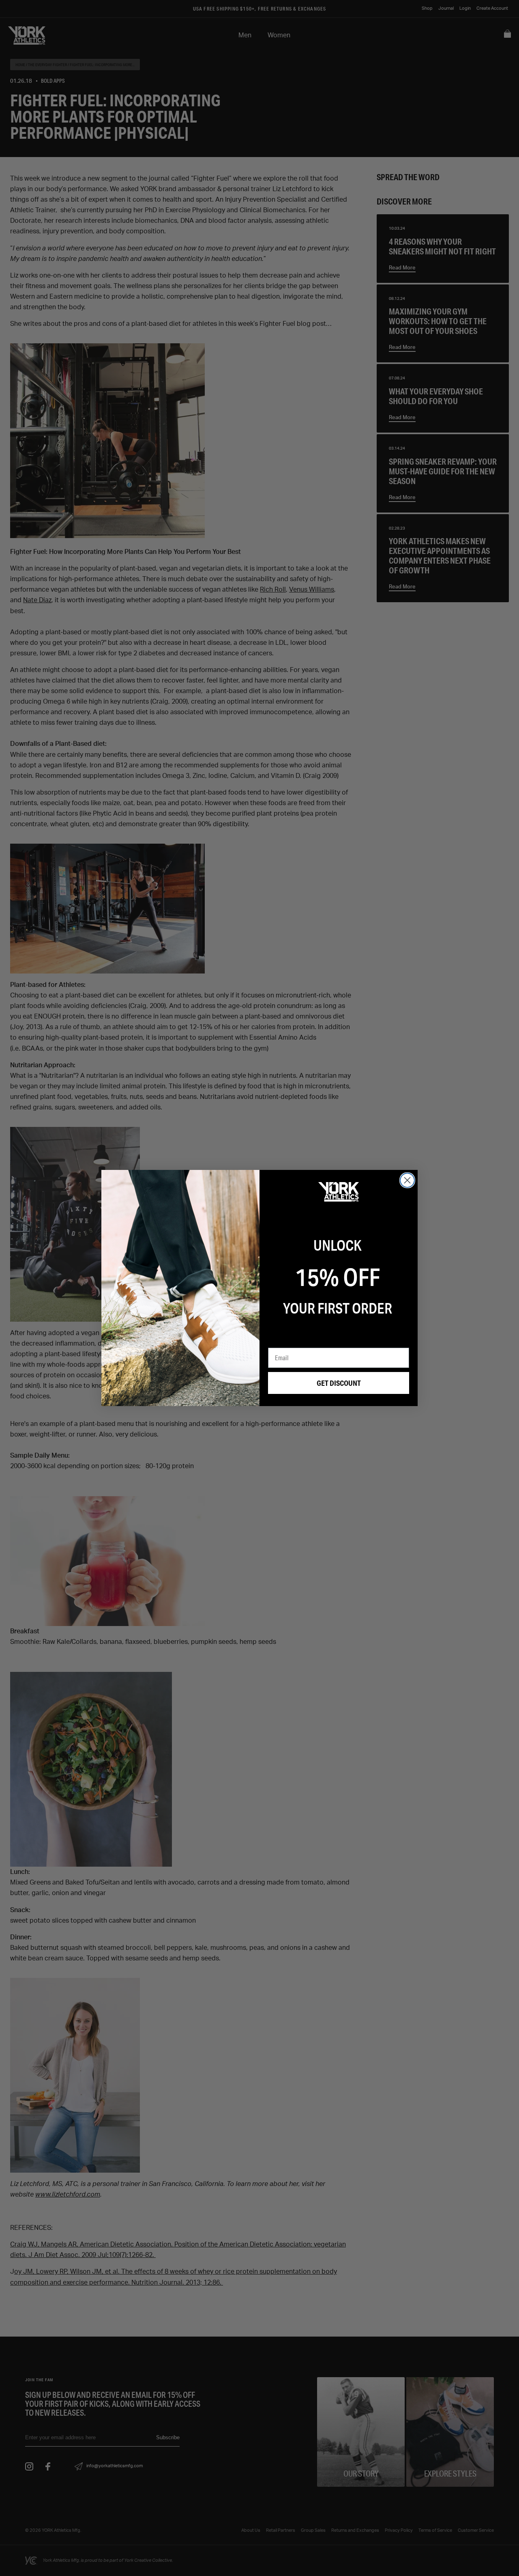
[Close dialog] (407, 1180)
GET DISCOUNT (339, 1383)
